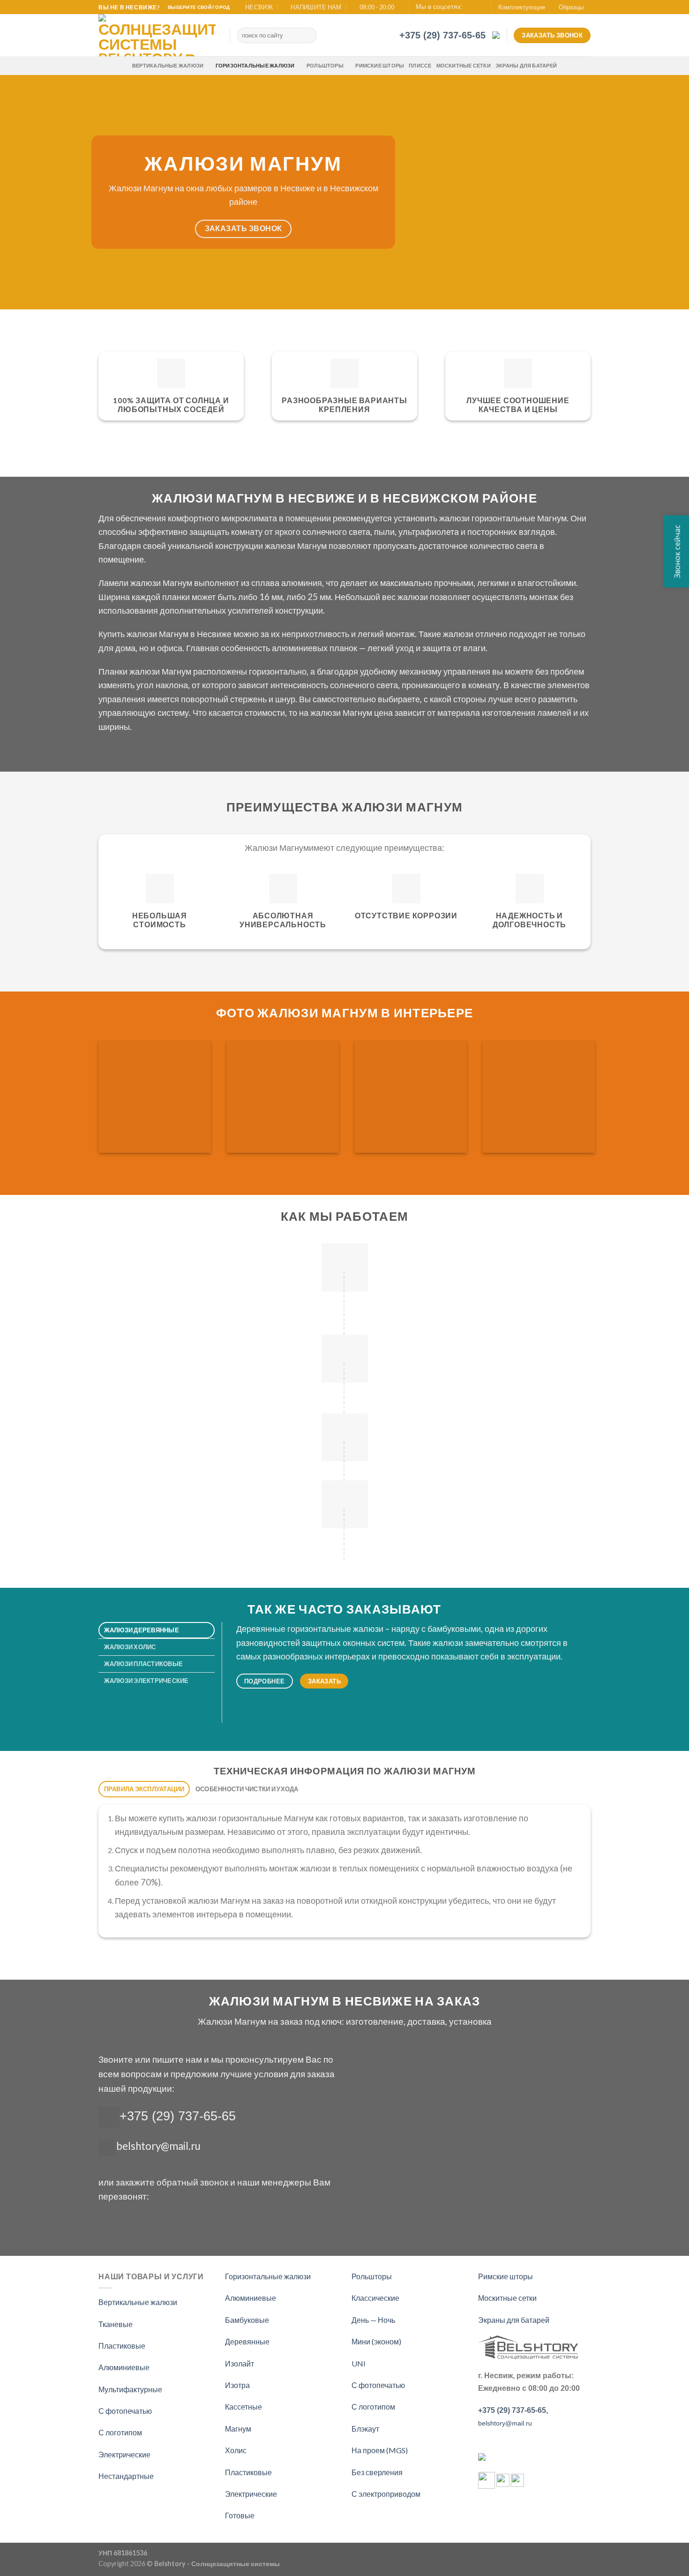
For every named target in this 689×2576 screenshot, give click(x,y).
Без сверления (377, 2472)
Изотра (237, 2385)
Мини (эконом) (376, 2341)
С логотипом (120, 2432)
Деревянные (247, 2341)
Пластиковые (122, 2346)
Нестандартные (126, 2476)
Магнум (238, 2429)
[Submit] (308, 36)
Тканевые (116, 2324)
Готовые (240, 2515)
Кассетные (243, 2407)
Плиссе (420, 65)
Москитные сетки (464, 65)
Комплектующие (522, 7)
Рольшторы (325, 65)
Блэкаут (365, 2429)
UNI (359, 2363)
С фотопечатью (125, 2411)
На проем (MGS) (380, 2450)
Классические (375, 2298)
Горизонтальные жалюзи (255, 65)
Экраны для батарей (526, 65)
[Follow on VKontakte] (479, 8)
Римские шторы (380, 65)
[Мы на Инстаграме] (471, 8)
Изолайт (240, 2363)
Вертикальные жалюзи (168, 65)
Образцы (571, 7)
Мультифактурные (130, 2389)
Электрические (124, 2454)
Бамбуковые (247, 2320)
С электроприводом (386, 2494)
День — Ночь (373, 2320)
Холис (236, 2450)
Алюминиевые (124, 2367)
